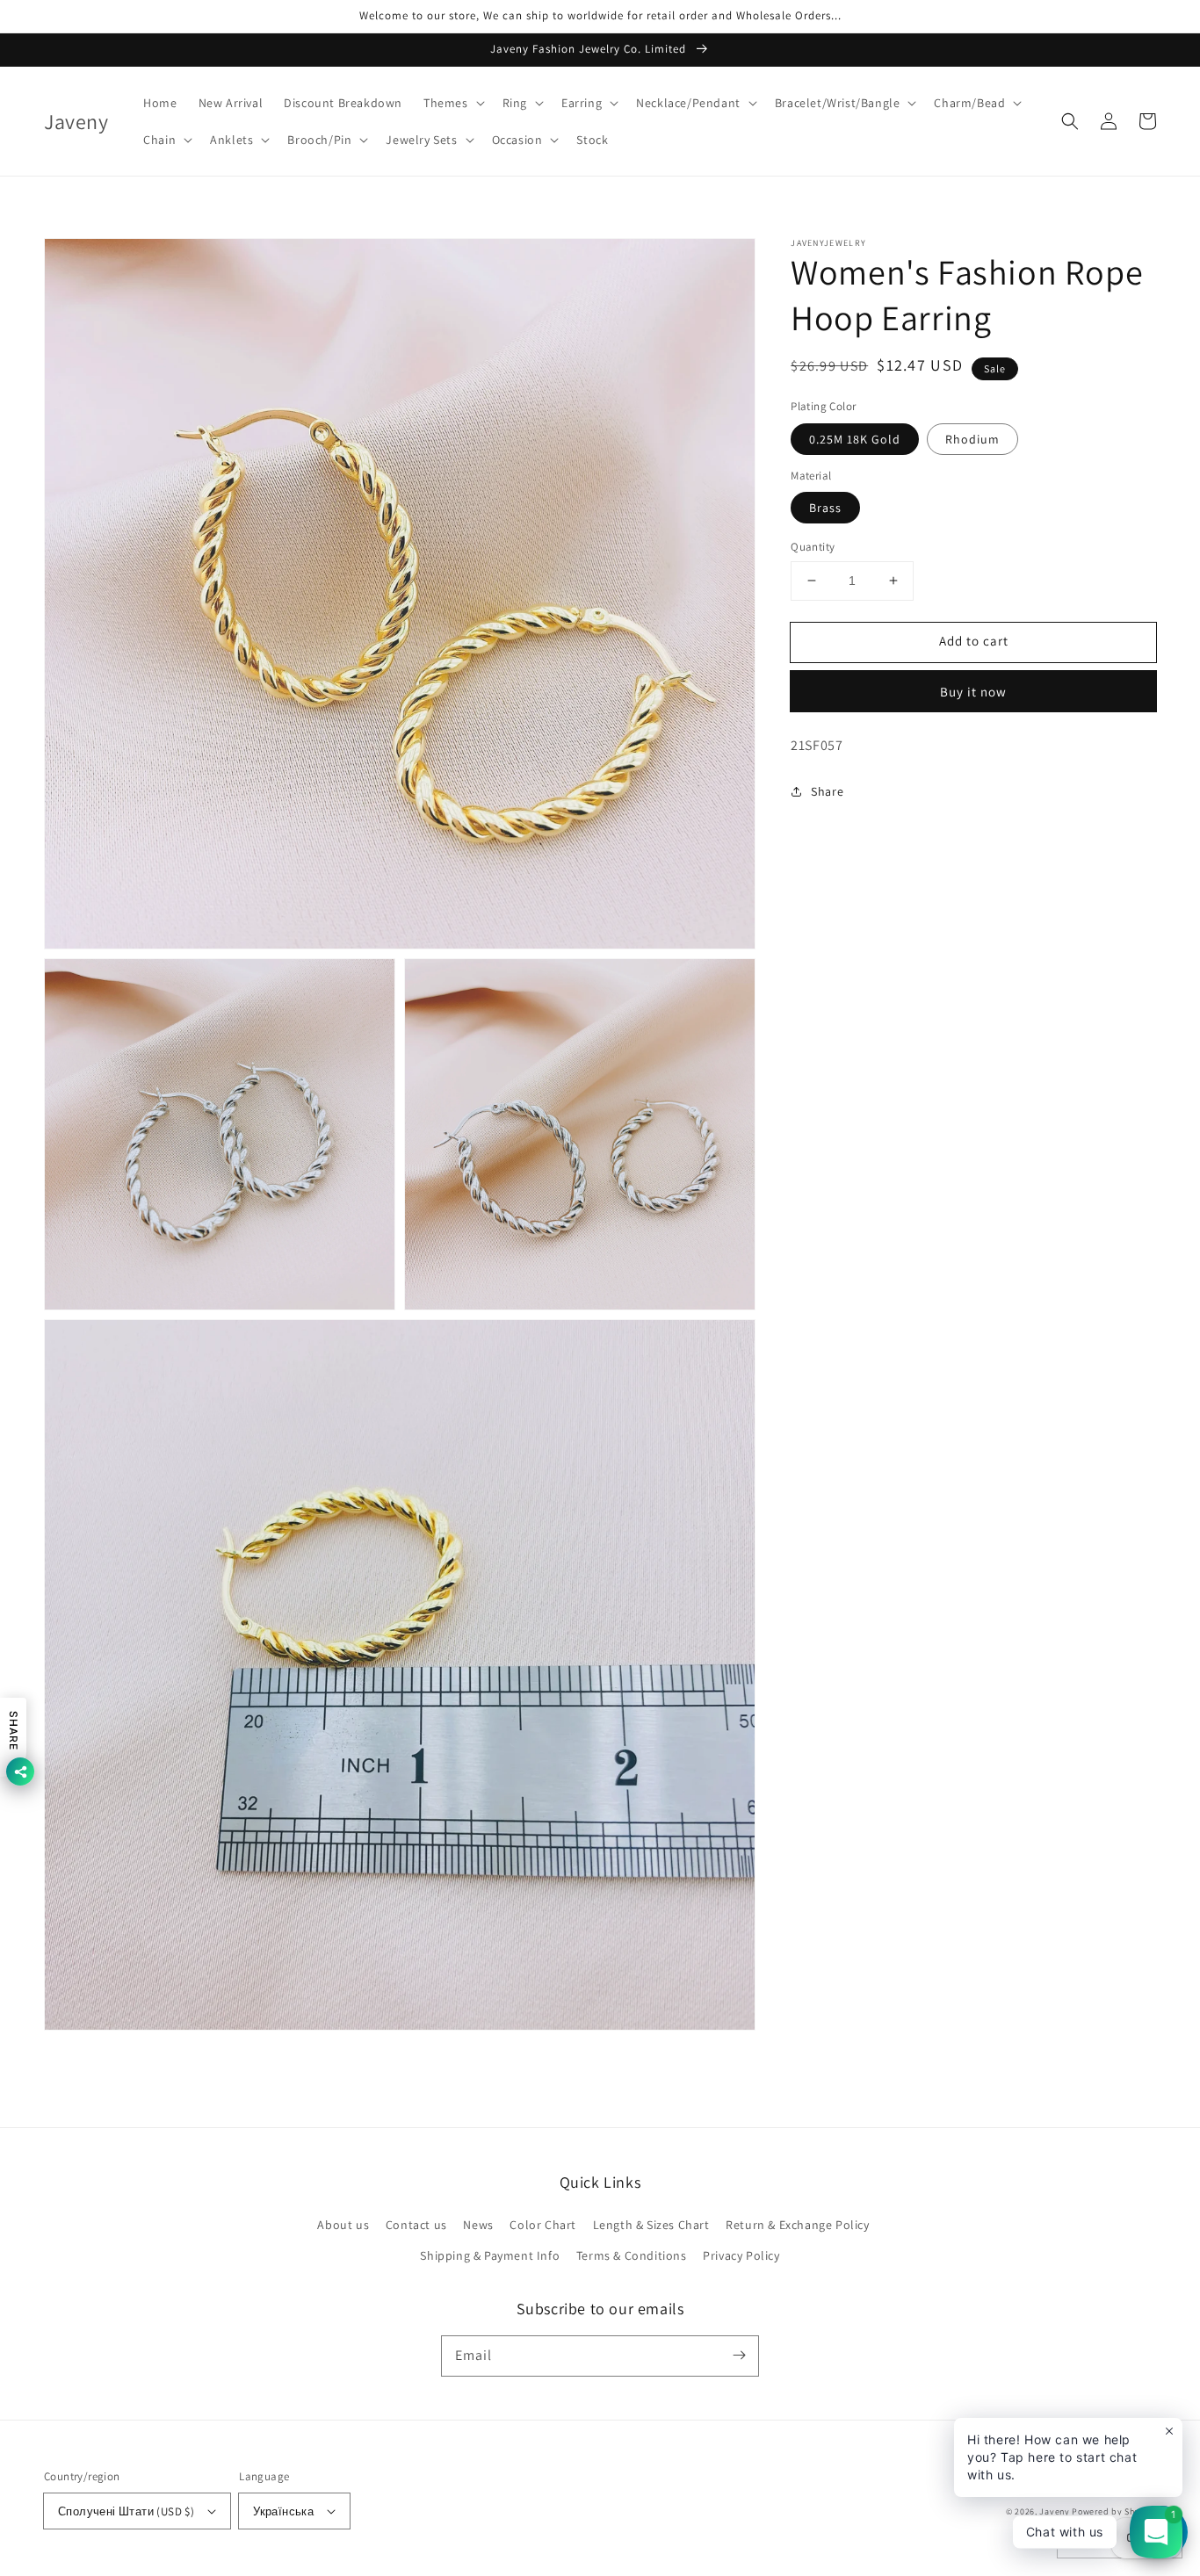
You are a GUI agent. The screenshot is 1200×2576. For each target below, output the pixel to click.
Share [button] (827, 790)
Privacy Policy (741, 2255)
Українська (283, 2511)
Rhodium (972, 439)
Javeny (1054, 2511)
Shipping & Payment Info (490, 2255)
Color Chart (543, 2225)
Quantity (813, 547)
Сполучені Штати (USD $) (126, 2511)
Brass (825, 508)
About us (343, 2225)
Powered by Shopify (1114, 2511)
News (478, 2225)
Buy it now (973, 692)
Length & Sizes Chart (651, 2225)
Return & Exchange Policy (797, 2225)
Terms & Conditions (632, 2255)
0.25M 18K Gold (855, 439)
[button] (452, 103)
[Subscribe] (739, 2356)
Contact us (416, 2225)
